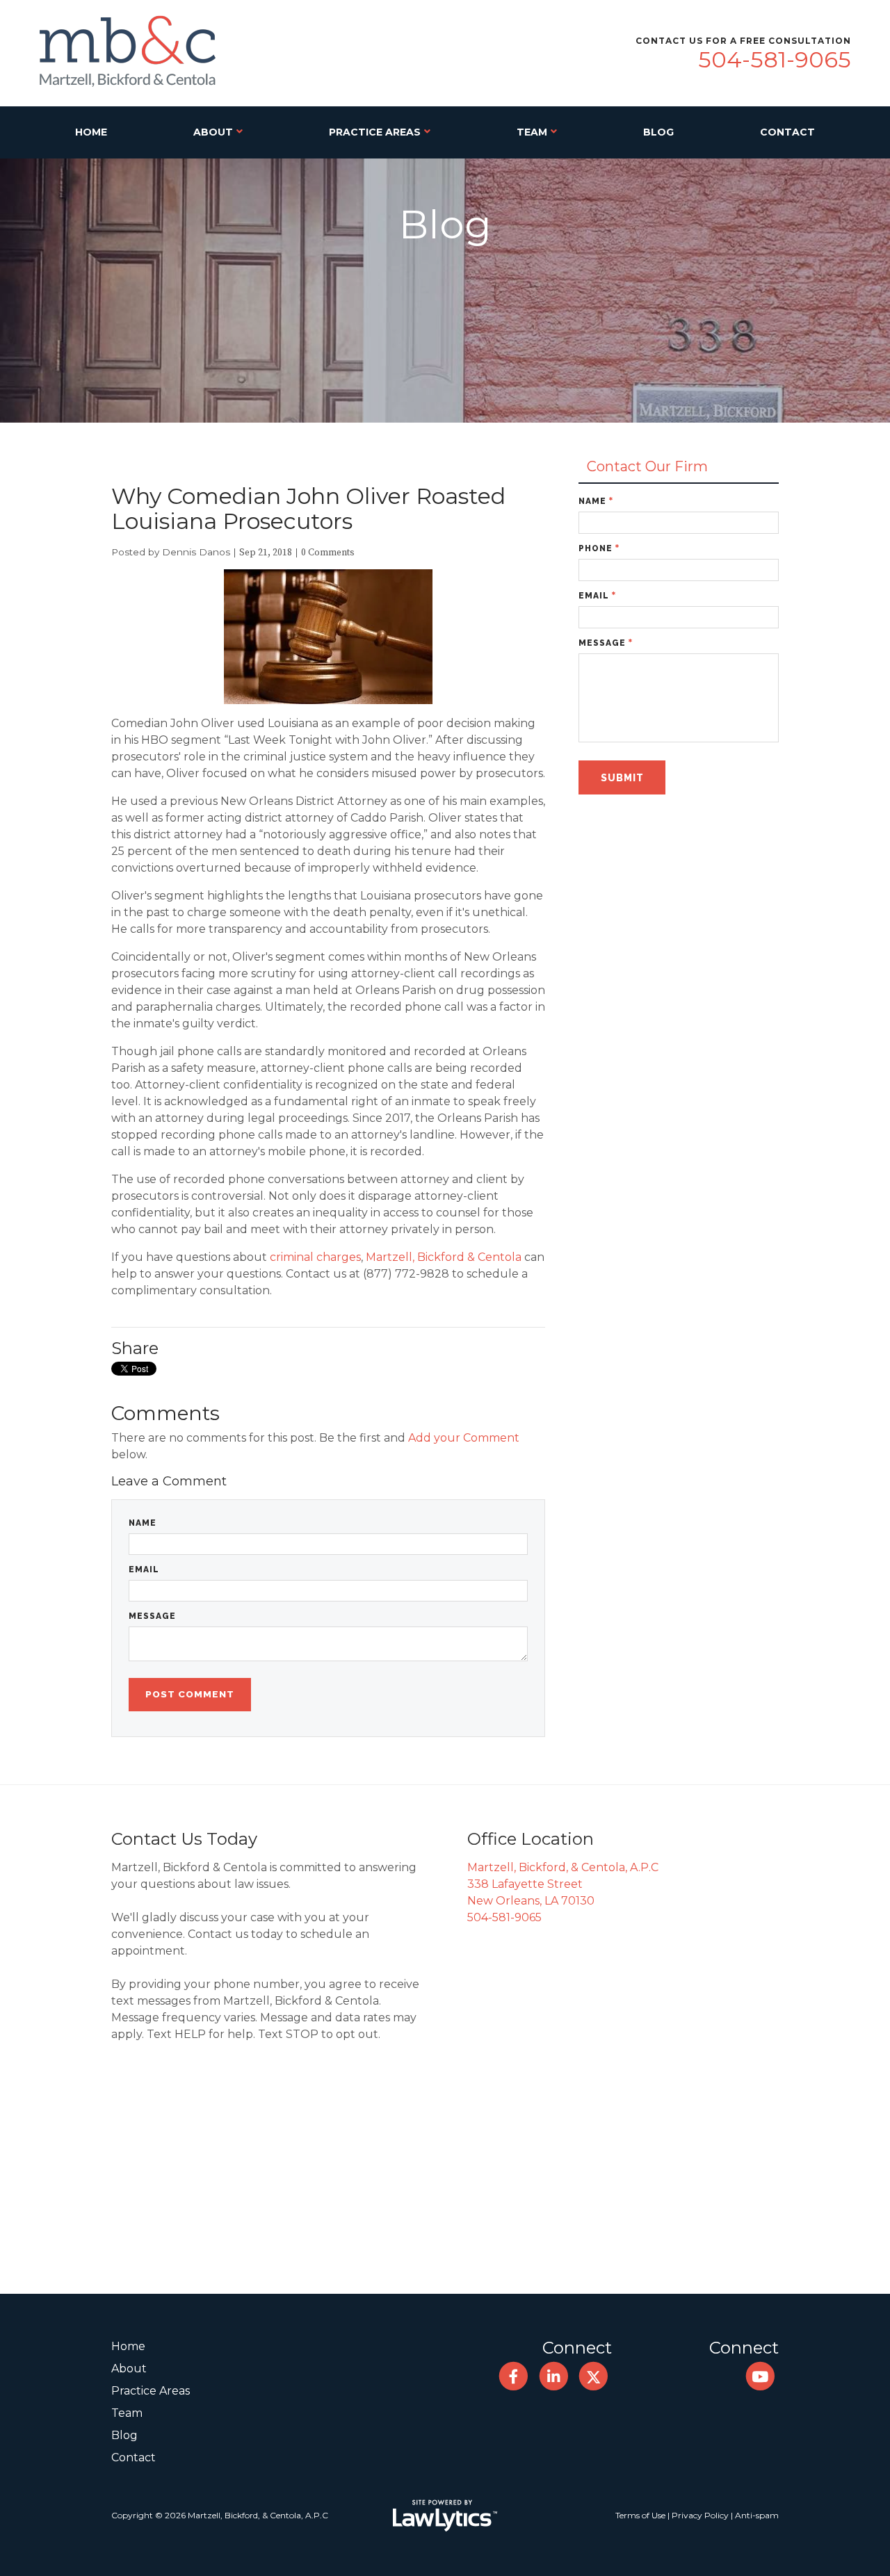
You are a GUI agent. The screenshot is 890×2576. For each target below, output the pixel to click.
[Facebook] (513, 2376)
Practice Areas (375, 132)
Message (152, 1616)
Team (532, 132)
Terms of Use (640, 2515)
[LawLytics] (445, 2516)
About (213, 132)
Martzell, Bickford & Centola (444, 1257)
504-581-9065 (775, 59)
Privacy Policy (700, 2515)
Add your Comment (464, 1438)
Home (91, 132)
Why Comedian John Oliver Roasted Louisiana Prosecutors (308, 508)
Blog (658, 132)
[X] (593, 2376)
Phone (599, 548)
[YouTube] (760, 2376)
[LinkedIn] (553, 2376)
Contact (787, 132)
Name (143, 1523)
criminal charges (315, 1257)
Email (144, 1570)
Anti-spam (757, 2515)
